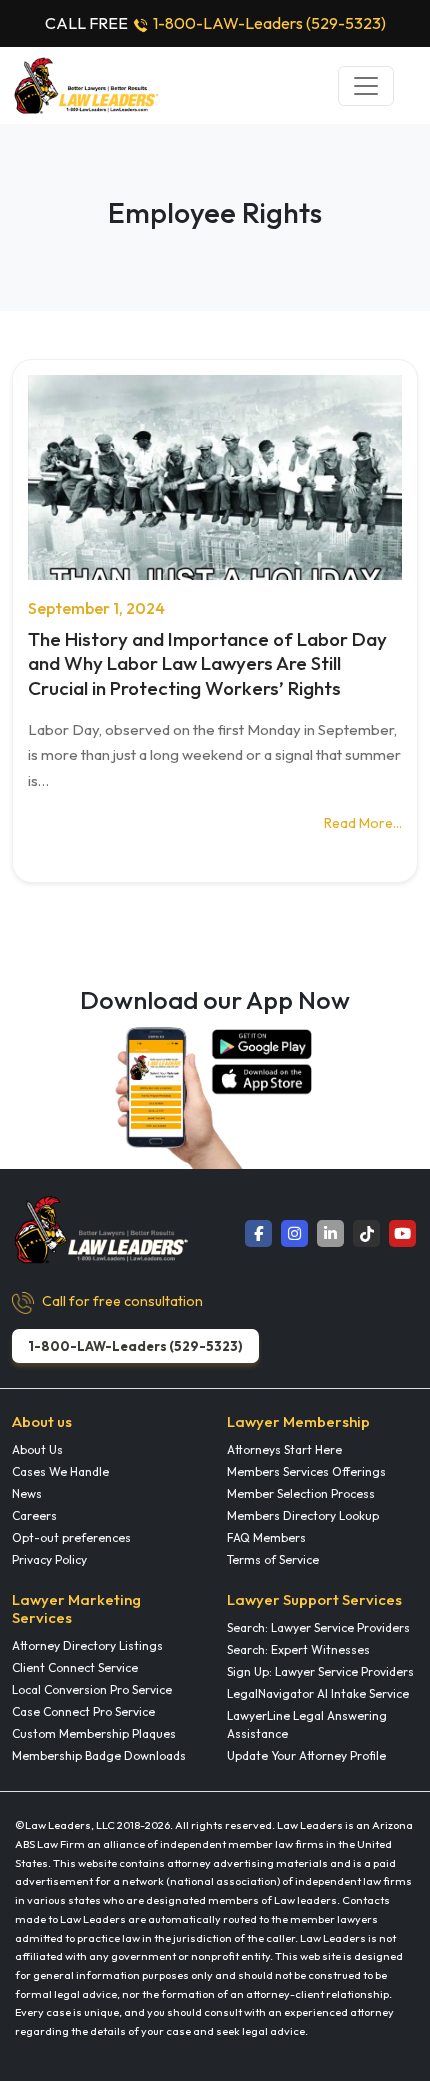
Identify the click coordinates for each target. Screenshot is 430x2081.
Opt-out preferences (71, 1537)
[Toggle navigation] (366, 86)
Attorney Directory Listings (87, 1645)
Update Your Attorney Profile (306, 1755)
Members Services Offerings (306, 1471)
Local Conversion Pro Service (92, 1689)
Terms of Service (273, 1559)
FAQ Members (266, 1537)
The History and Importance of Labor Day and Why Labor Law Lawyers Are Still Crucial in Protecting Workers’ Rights (207, 663)
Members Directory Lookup (303, 1515)
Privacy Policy (49, 1559)
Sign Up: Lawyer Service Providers (320, 1671)
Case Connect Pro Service (83, 1711)
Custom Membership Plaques (94, 1733)
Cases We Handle (60, 1471)
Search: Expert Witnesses (298, 1649)
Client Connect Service (75, 1667)
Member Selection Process (301, 1493)
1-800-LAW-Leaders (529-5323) (269, 23)
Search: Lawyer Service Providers (318, 1627)
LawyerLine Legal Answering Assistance (307, 1724)
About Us (37, 1449)
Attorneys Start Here (284, 1449)
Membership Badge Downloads (99, 1755)
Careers (34, 1515)
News (27, 1493)
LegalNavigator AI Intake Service (318, 1693)
